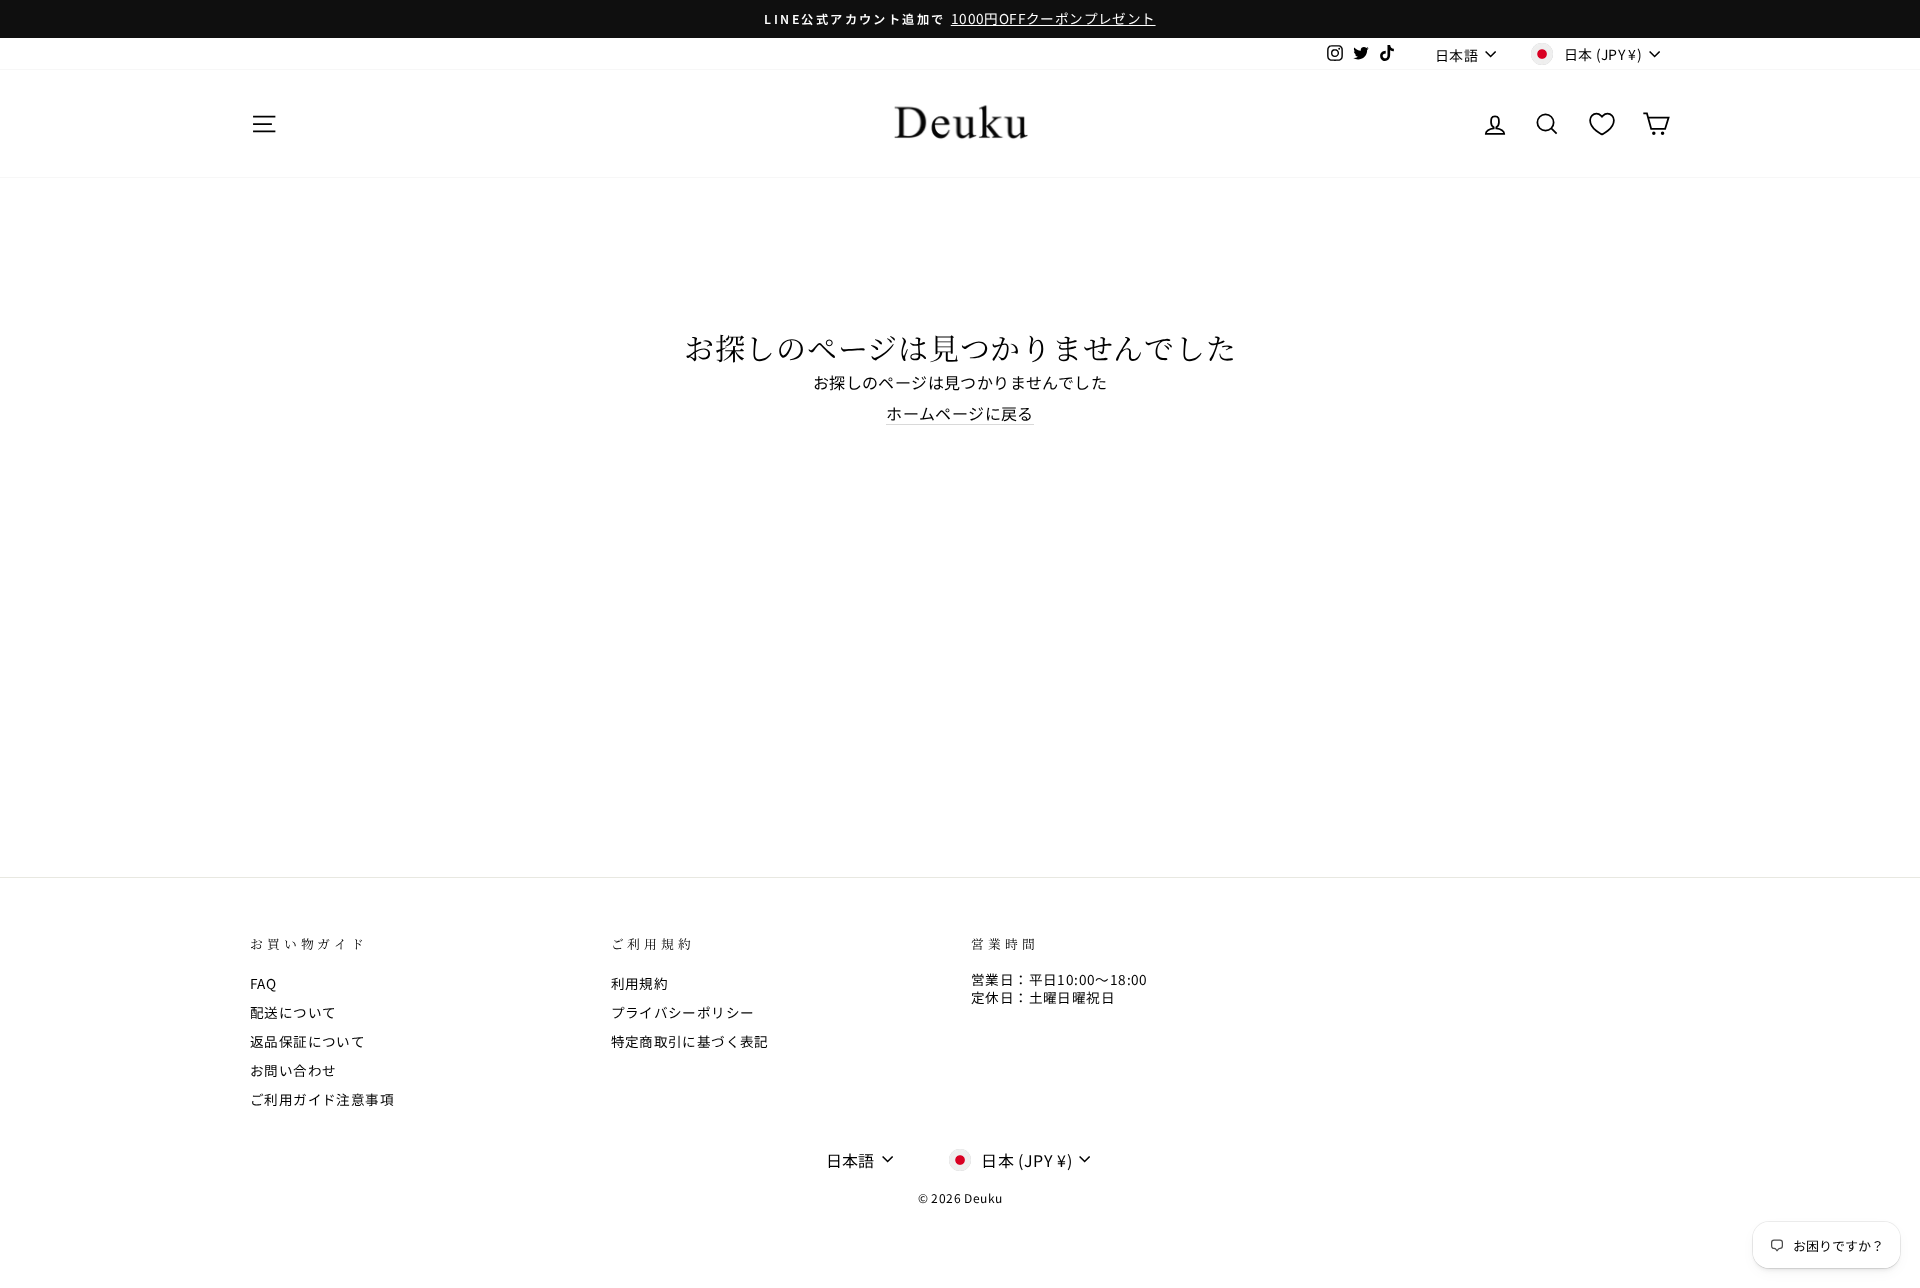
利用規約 (640, 983)
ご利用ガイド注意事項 (322, 1099)
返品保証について (307, 1041)
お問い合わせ (293, 1070)
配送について (293, 1012)
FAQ (263, 983)
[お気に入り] (1602, 123)
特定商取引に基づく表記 (690, 1041)
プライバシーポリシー (683, 1012)
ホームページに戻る (960, 414)
